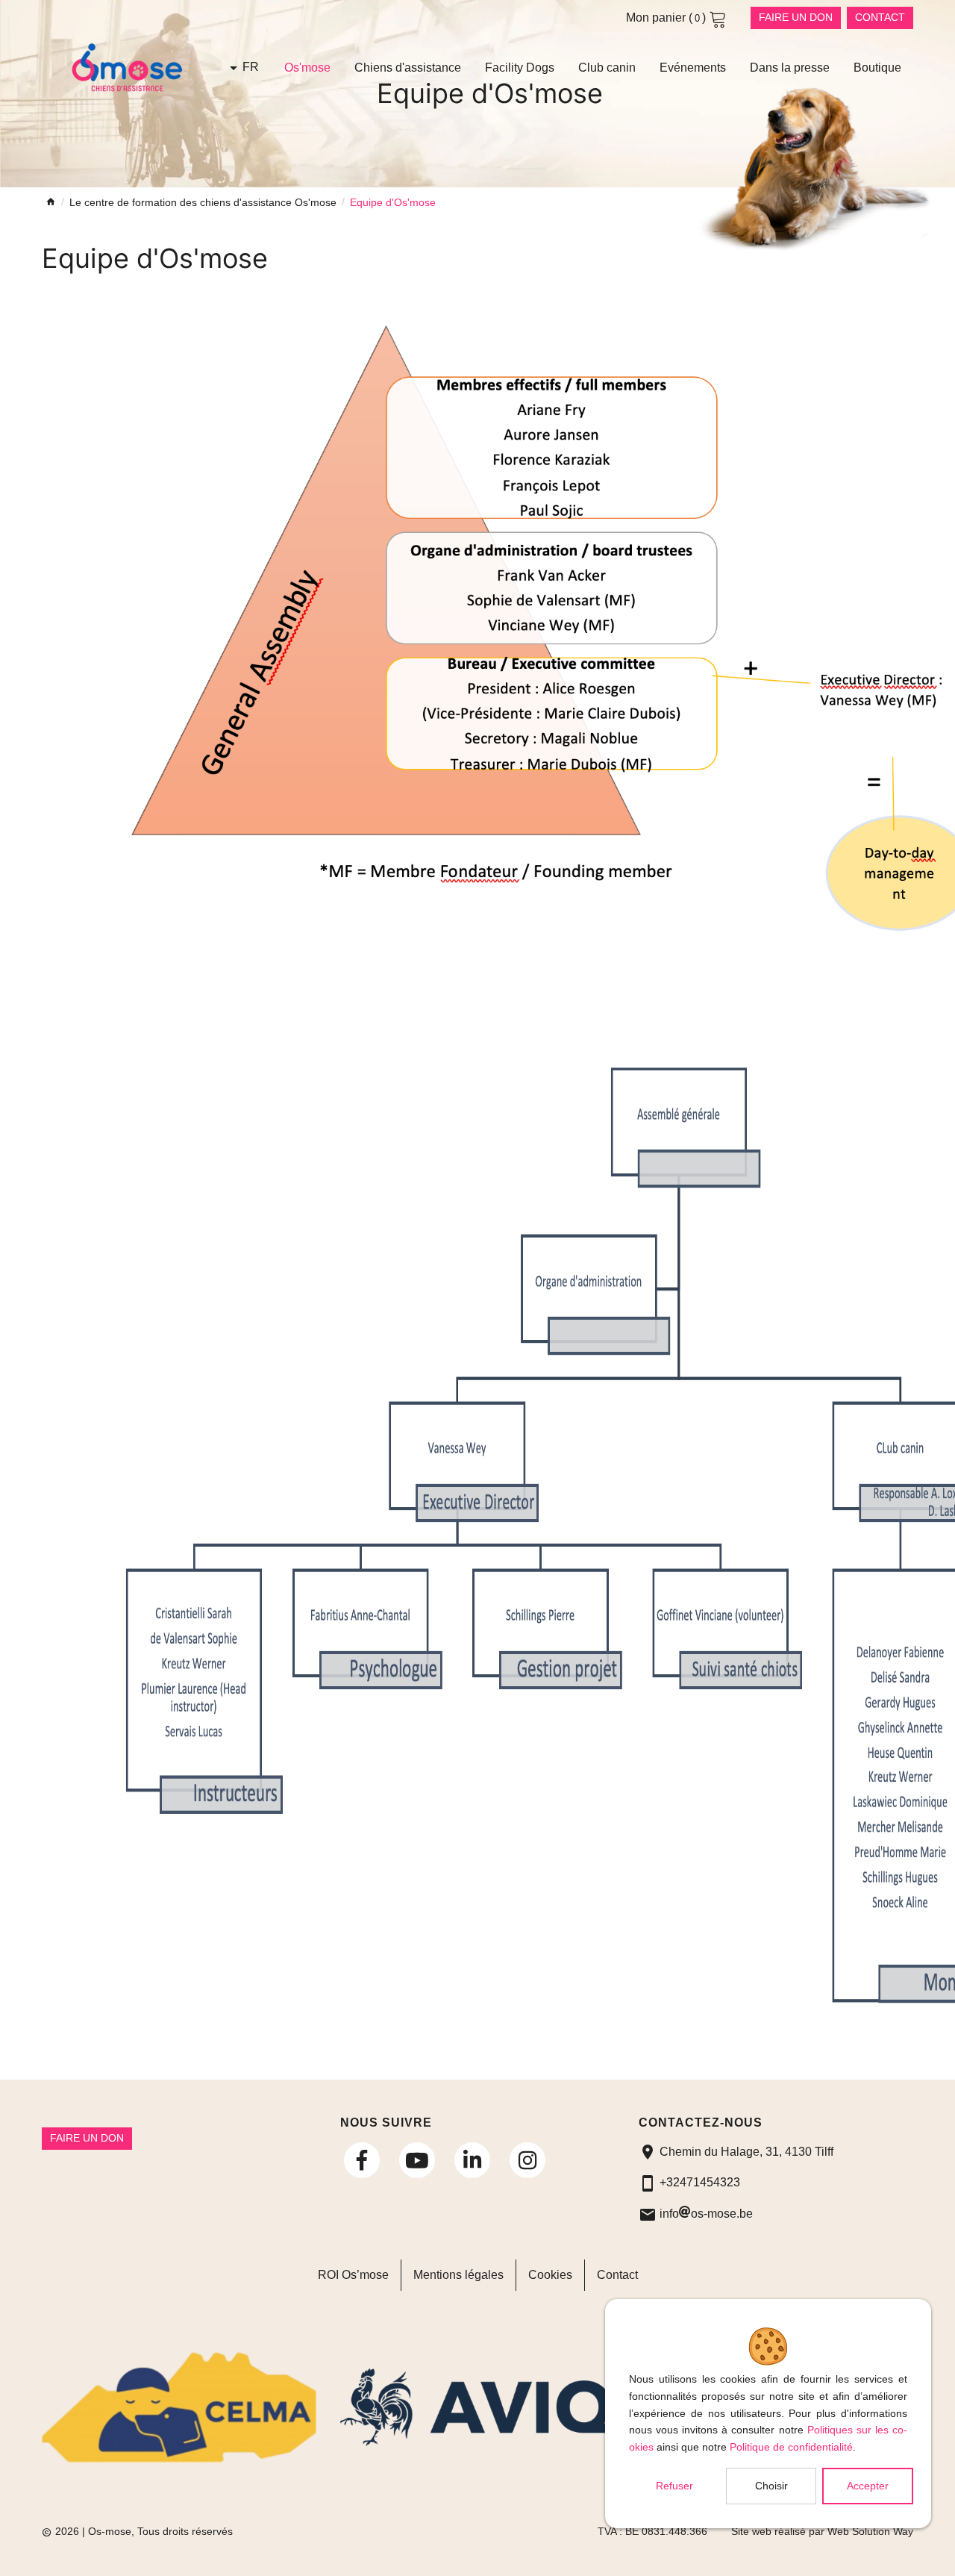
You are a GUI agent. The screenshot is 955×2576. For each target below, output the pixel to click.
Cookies (550, 2275)
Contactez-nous (701, 2123)
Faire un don (796, 17)
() (667, 18)
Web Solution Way (870, 2532)
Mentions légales (458, 2275)
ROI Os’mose (353, 2275)
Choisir (771, 2486)
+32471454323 (700, 2182)
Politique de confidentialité (791, 2447)
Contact (880, 17)
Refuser (674, 2486)
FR (251, 67)
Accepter (868, 2486)
